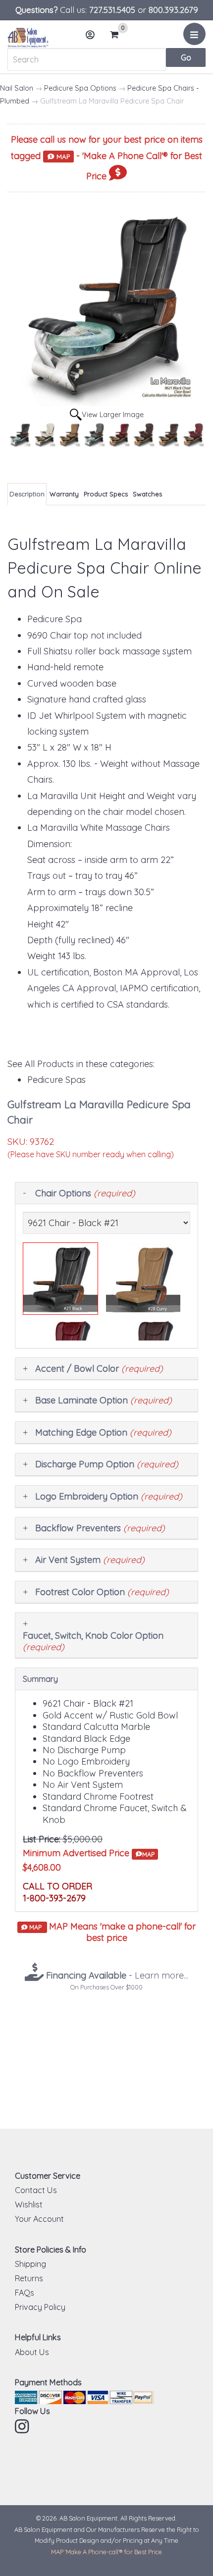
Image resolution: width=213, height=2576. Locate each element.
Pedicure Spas (56, 1080)
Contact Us (36, 2190)
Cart (117, 35)
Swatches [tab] (147, 494)
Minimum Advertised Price (89, 1853)
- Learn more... (116, 1975)
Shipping (30, 2264)
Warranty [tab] (64, 494)
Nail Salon (17, 88)
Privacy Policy (40, 2307)
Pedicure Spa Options (80, 88)
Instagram (23, 2426)
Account (91, 35)
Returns (29, 2278)
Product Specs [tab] (106, 494)
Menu (194, 34)
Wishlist (29, 2204)
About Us (32, 2352)
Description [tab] (27, 494)
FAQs (25, 2293)
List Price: (42, 1839)
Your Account (39, 2219)
